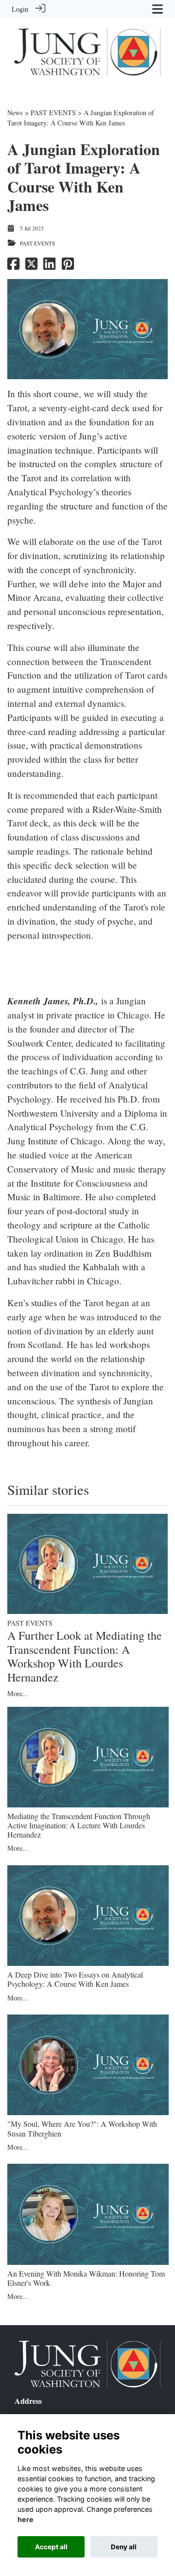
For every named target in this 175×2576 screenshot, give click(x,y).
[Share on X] (31, 266)
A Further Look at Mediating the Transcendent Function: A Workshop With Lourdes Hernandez (85, 1656)
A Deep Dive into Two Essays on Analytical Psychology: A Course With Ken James (75, 1979)
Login (20, 9)
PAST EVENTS (53, 113)
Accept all (51, 2547)
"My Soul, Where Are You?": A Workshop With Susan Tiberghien (82, 2128)
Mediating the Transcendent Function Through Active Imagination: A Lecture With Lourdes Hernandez (79, 1825)
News (15, 113)
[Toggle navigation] (157, 9)
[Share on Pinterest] (68, 266)
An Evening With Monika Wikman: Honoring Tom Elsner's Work (86, 2278)
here (26, 2519)
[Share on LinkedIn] (49, 266)
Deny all (124, 2547)
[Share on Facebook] (13, 266)
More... (18, 1693)
